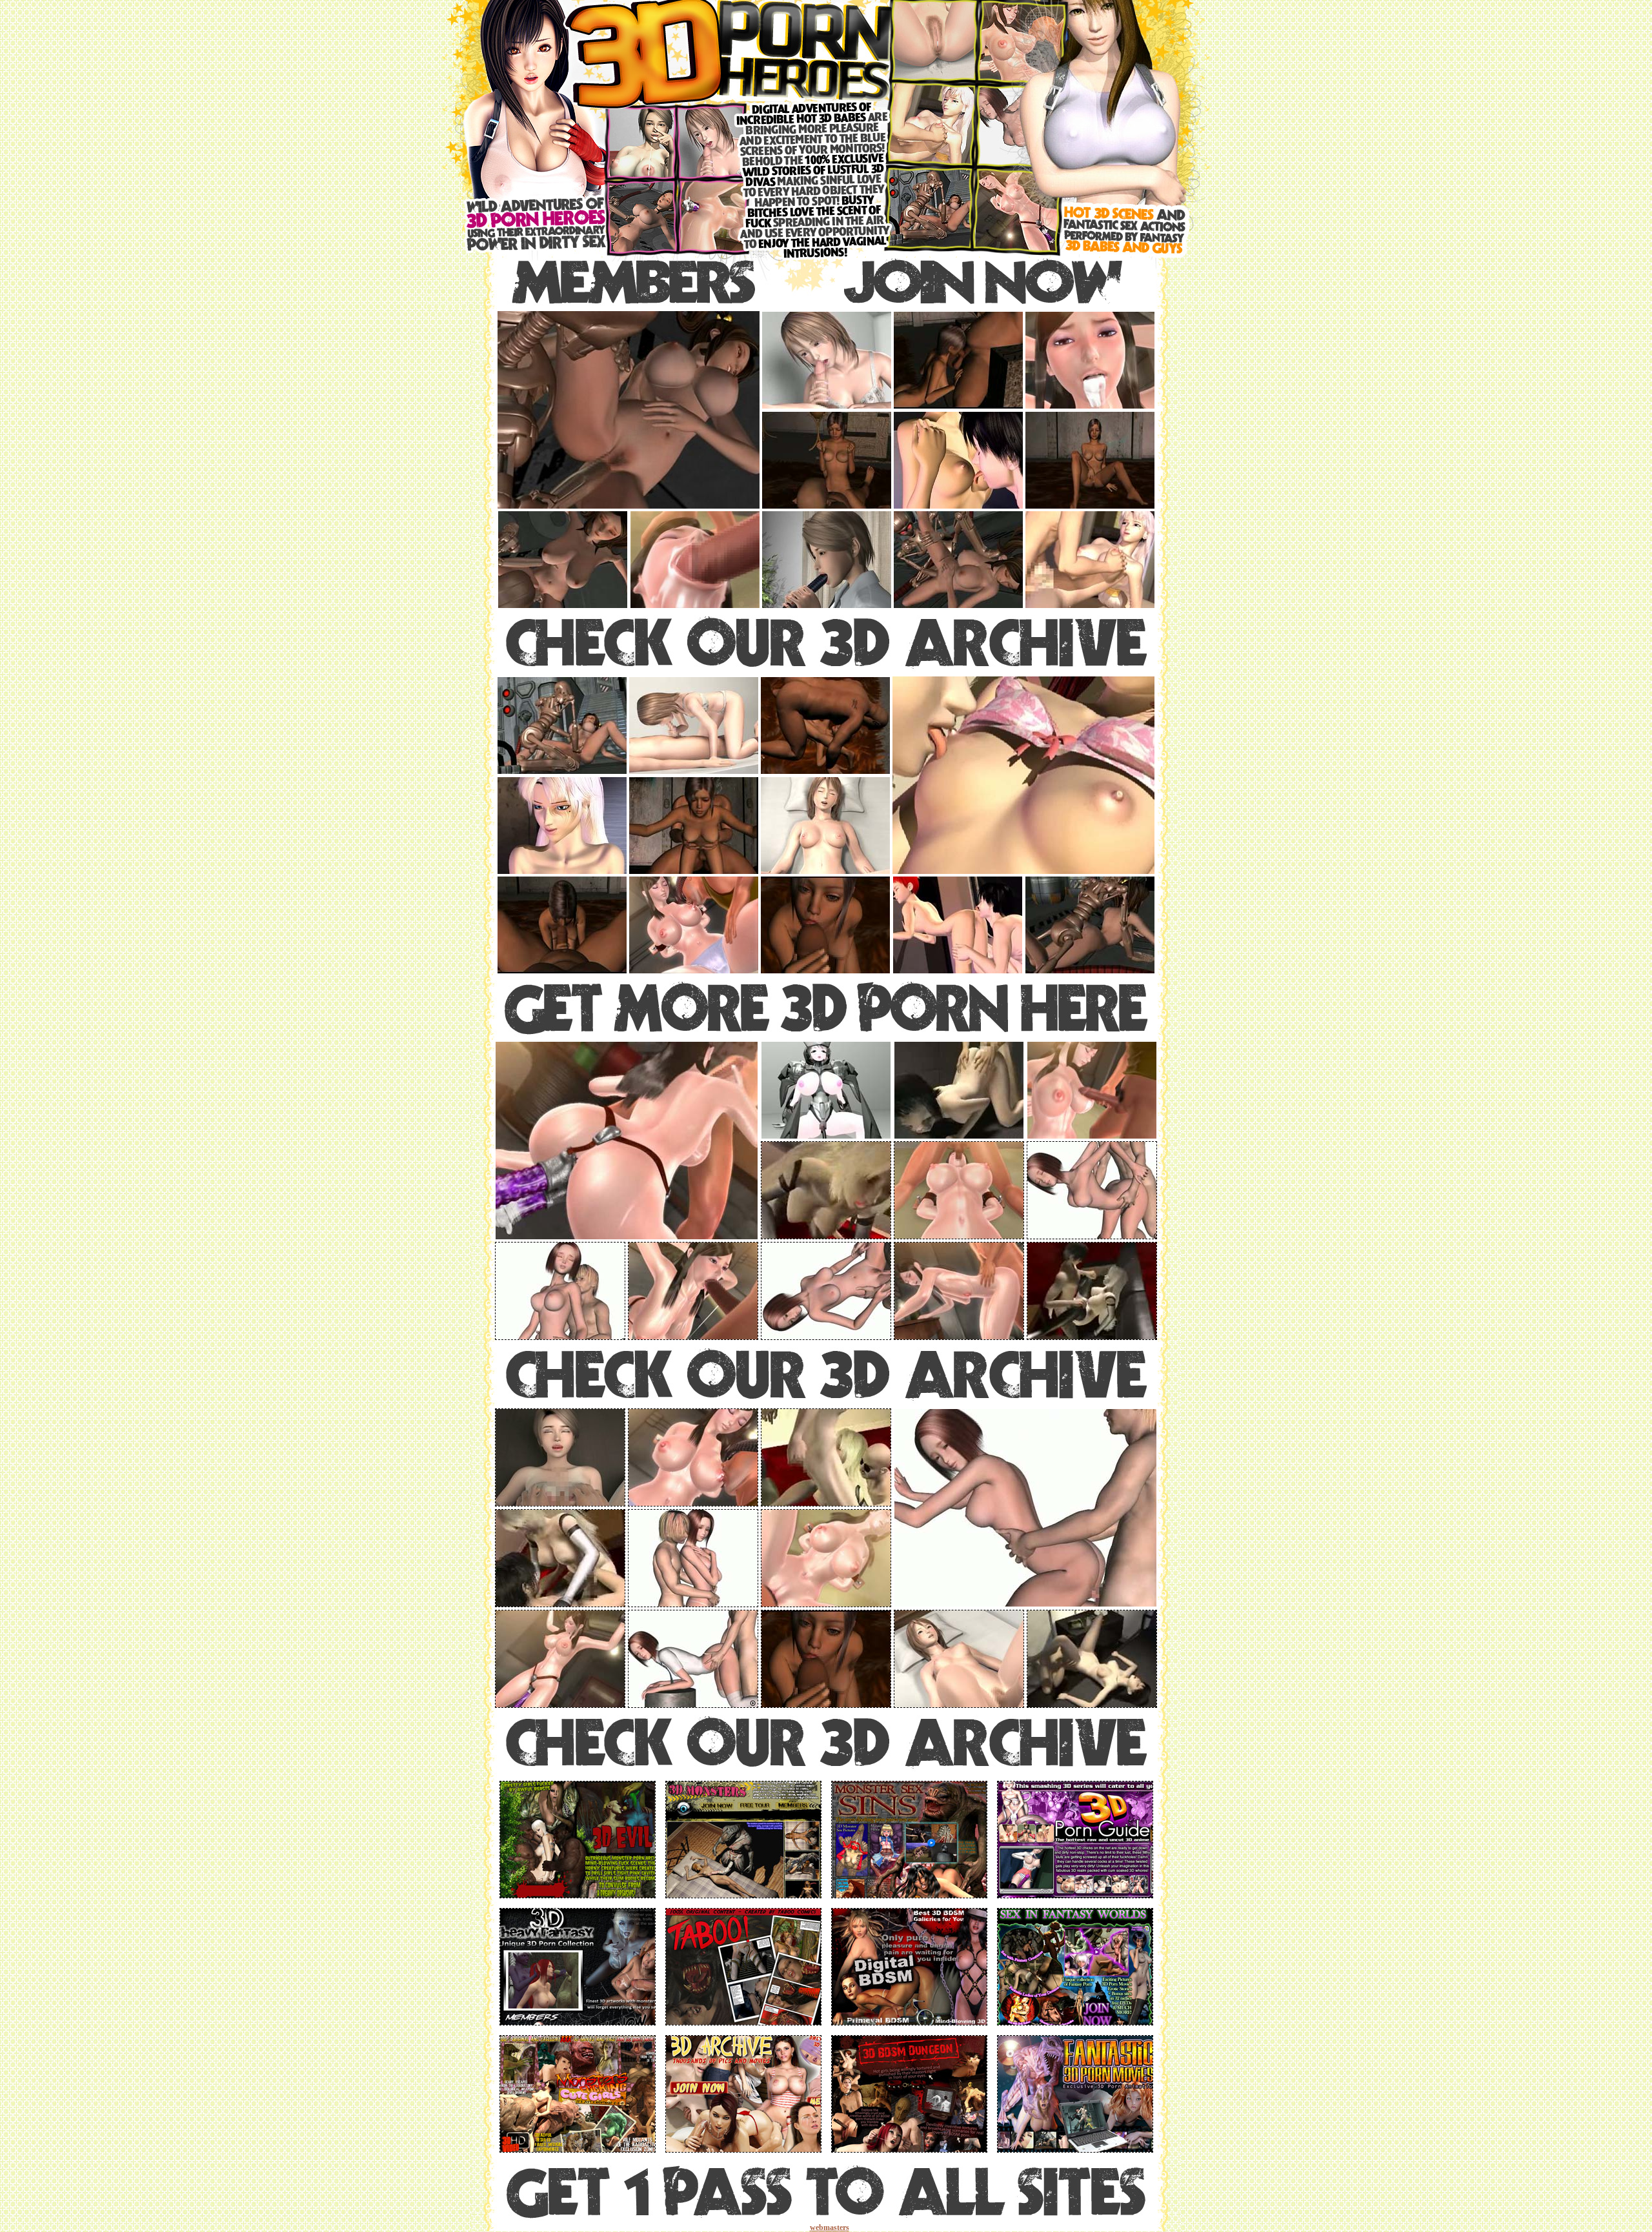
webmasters (830, 2227)
